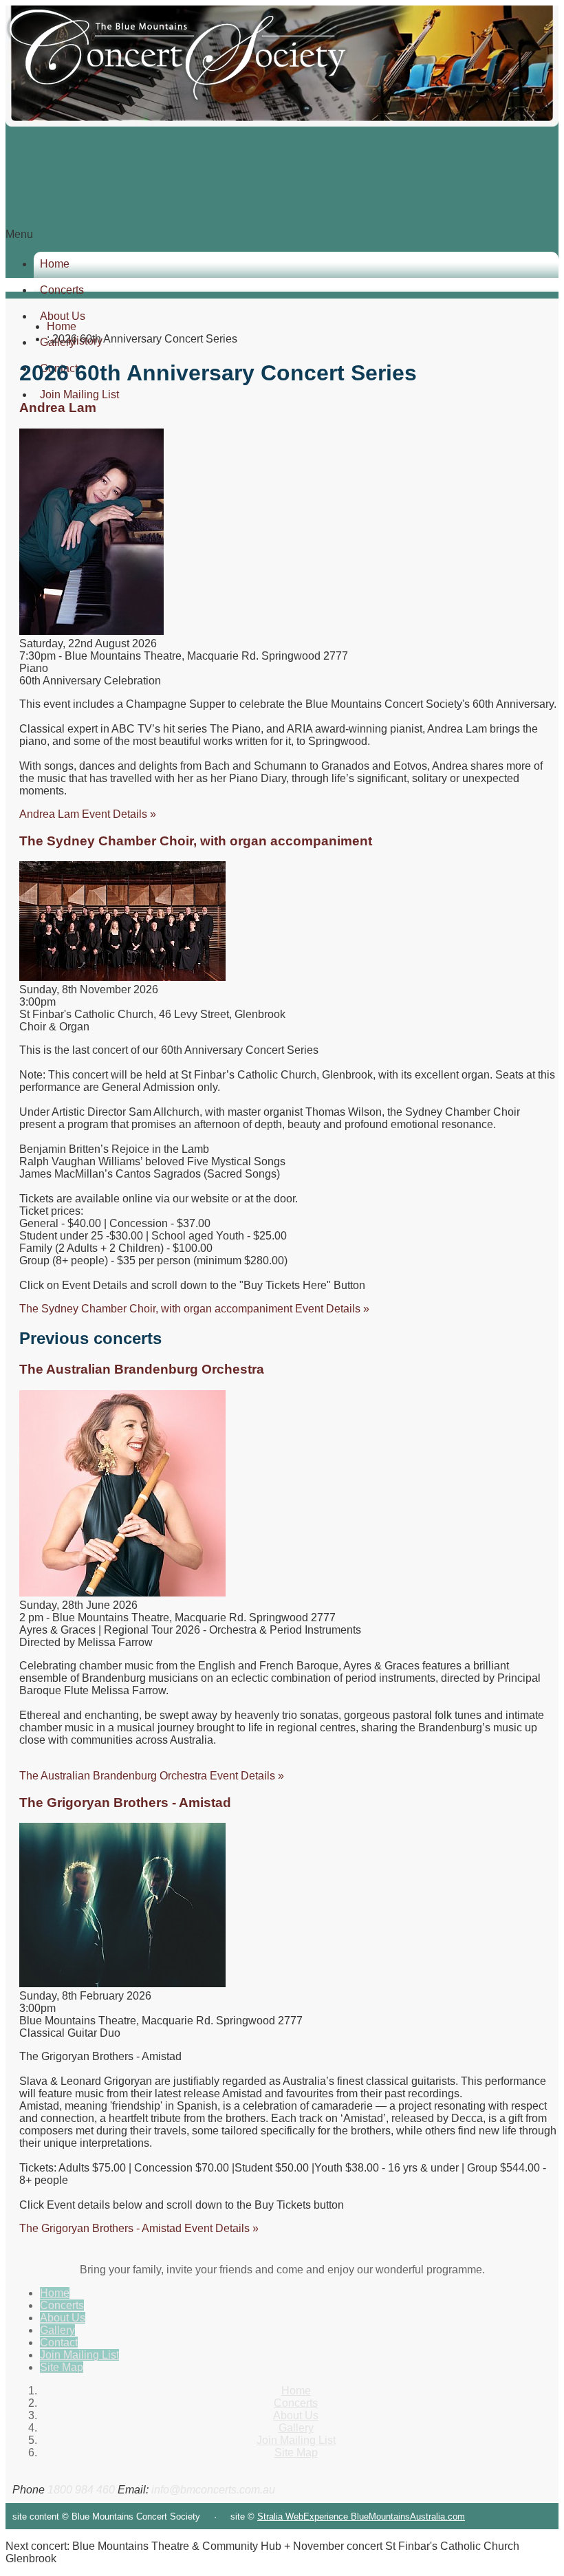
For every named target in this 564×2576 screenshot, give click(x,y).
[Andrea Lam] (91, 631)
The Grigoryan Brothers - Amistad (125, 1803)
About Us (63, 2318)
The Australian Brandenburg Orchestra (142, 1369)
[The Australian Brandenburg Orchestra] (122, 1593)
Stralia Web (280, 2517)
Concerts (62, 290)
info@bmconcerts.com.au (213, 2490)
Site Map (62, 2367)
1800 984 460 (81, 2490)
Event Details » (88, 814)
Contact (59, 2342)
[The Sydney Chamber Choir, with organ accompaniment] (122, 977)
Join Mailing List (79, 2355)
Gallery (57, 2330)
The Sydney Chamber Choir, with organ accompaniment (196, 841)
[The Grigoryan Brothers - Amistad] (122, 1983)
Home (55, 264)
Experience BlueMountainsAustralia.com (384, 2517)
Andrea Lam (58, 408)
